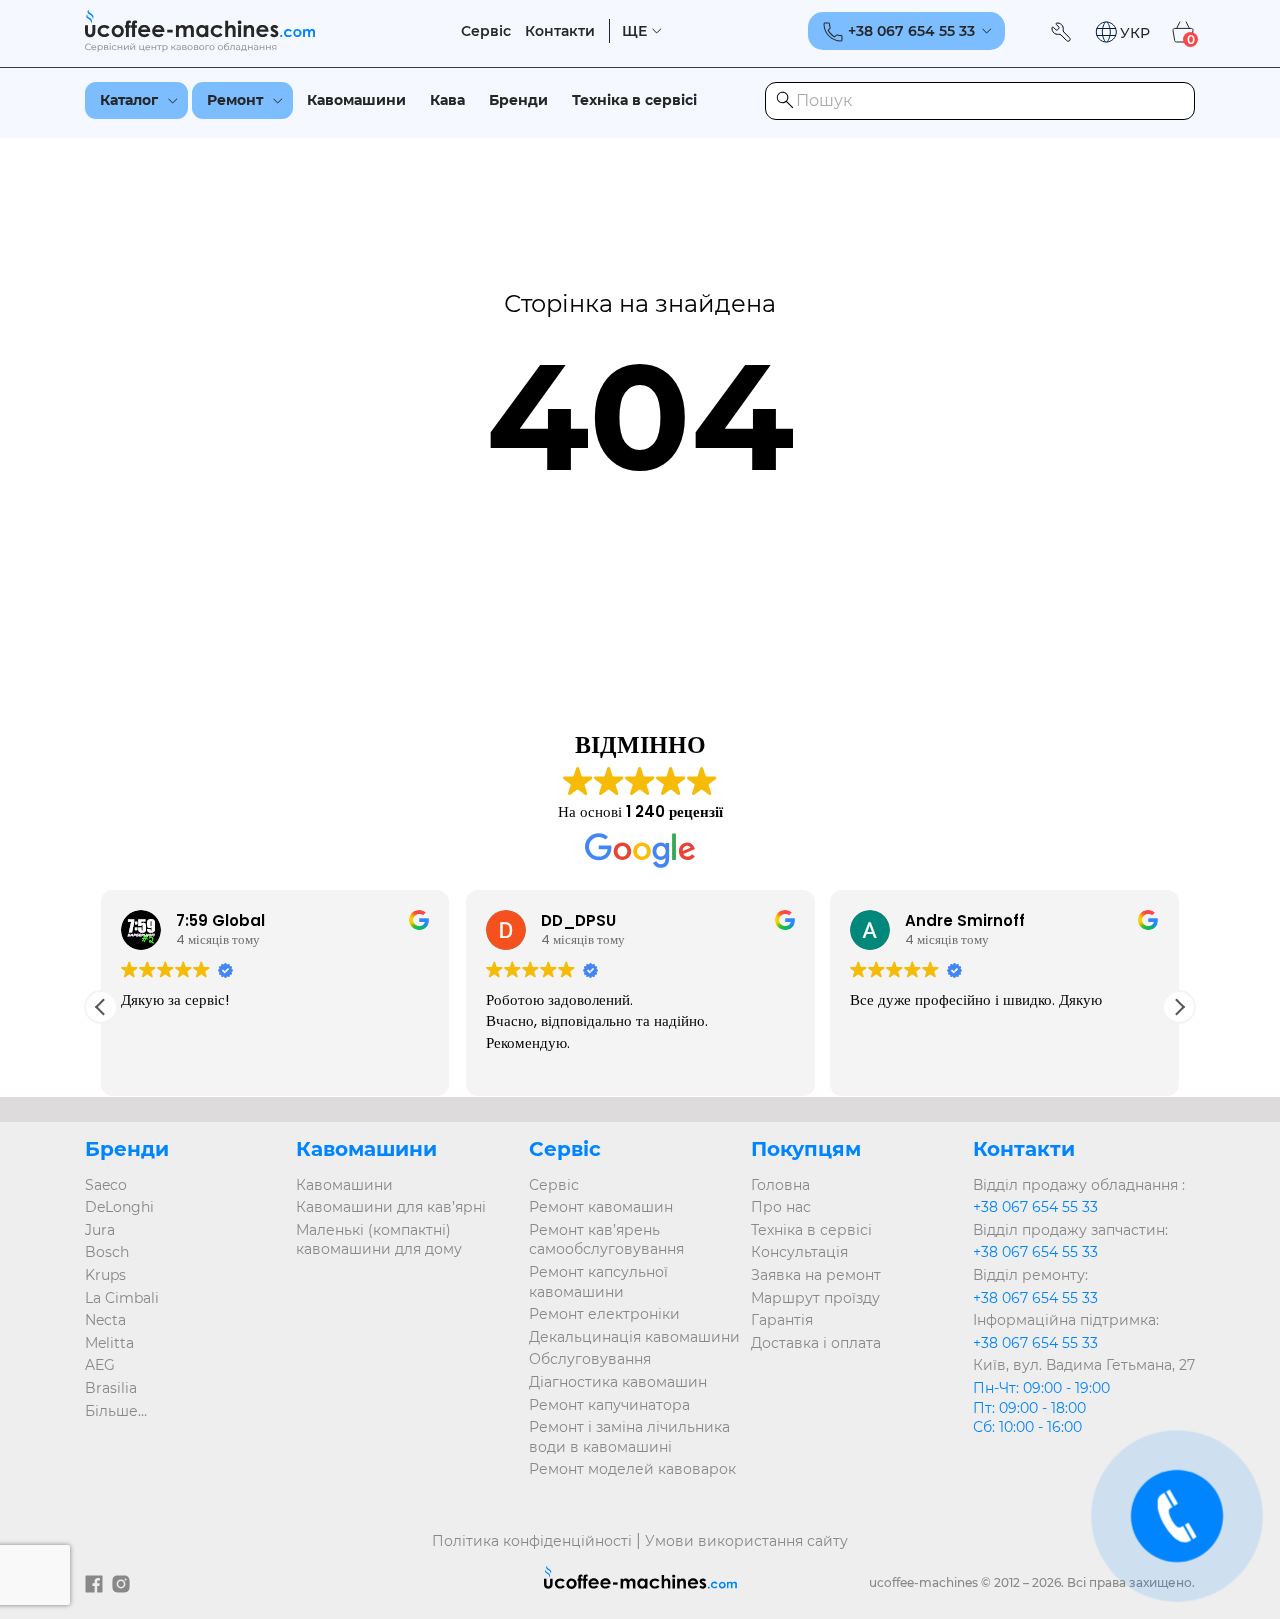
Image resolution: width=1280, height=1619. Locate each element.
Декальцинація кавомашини (634, 1337)
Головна (780, 1185)
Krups (105, 1275)
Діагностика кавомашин (618, 1382)
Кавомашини (356, 100)
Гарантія (782, 1320)
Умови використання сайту (746, 1541)
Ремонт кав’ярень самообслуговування (606, 1240)
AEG (100, 1365)
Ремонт (235, 100)
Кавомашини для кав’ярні (391, 1207)
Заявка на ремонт (816, 1275)
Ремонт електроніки (604, 1314)
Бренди (518, 100)
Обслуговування (590, 1359)
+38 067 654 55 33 (1035, 1207)
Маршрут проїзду (815, 1298)
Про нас (781, 1207)
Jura (100, 1230)
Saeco (106, 1185)
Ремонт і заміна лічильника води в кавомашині (629, 1437)
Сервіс (486, 31)
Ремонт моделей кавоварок (632, 1469)
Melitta (109, 1343)
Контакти (560, 31)
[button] (1122, 32)
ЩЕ (634, 31)
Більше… (116, 1411)
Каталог (129, 100)
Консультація (799, 1252)
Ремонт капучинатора (609, 1405)
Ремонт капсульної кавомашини (598, 1282)
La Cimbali (122, 1298)
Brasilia (111, 1388)
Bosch (107, 1252)
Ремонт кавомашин (601, 1207)
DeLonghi (119, 1207)
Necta (105, 1320)
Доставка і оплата (816, 1343)
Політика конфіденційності (532, 1541)
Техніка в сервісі (634, 100)
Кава (447, 100)
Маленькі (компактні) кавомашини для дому (379, 1240)
